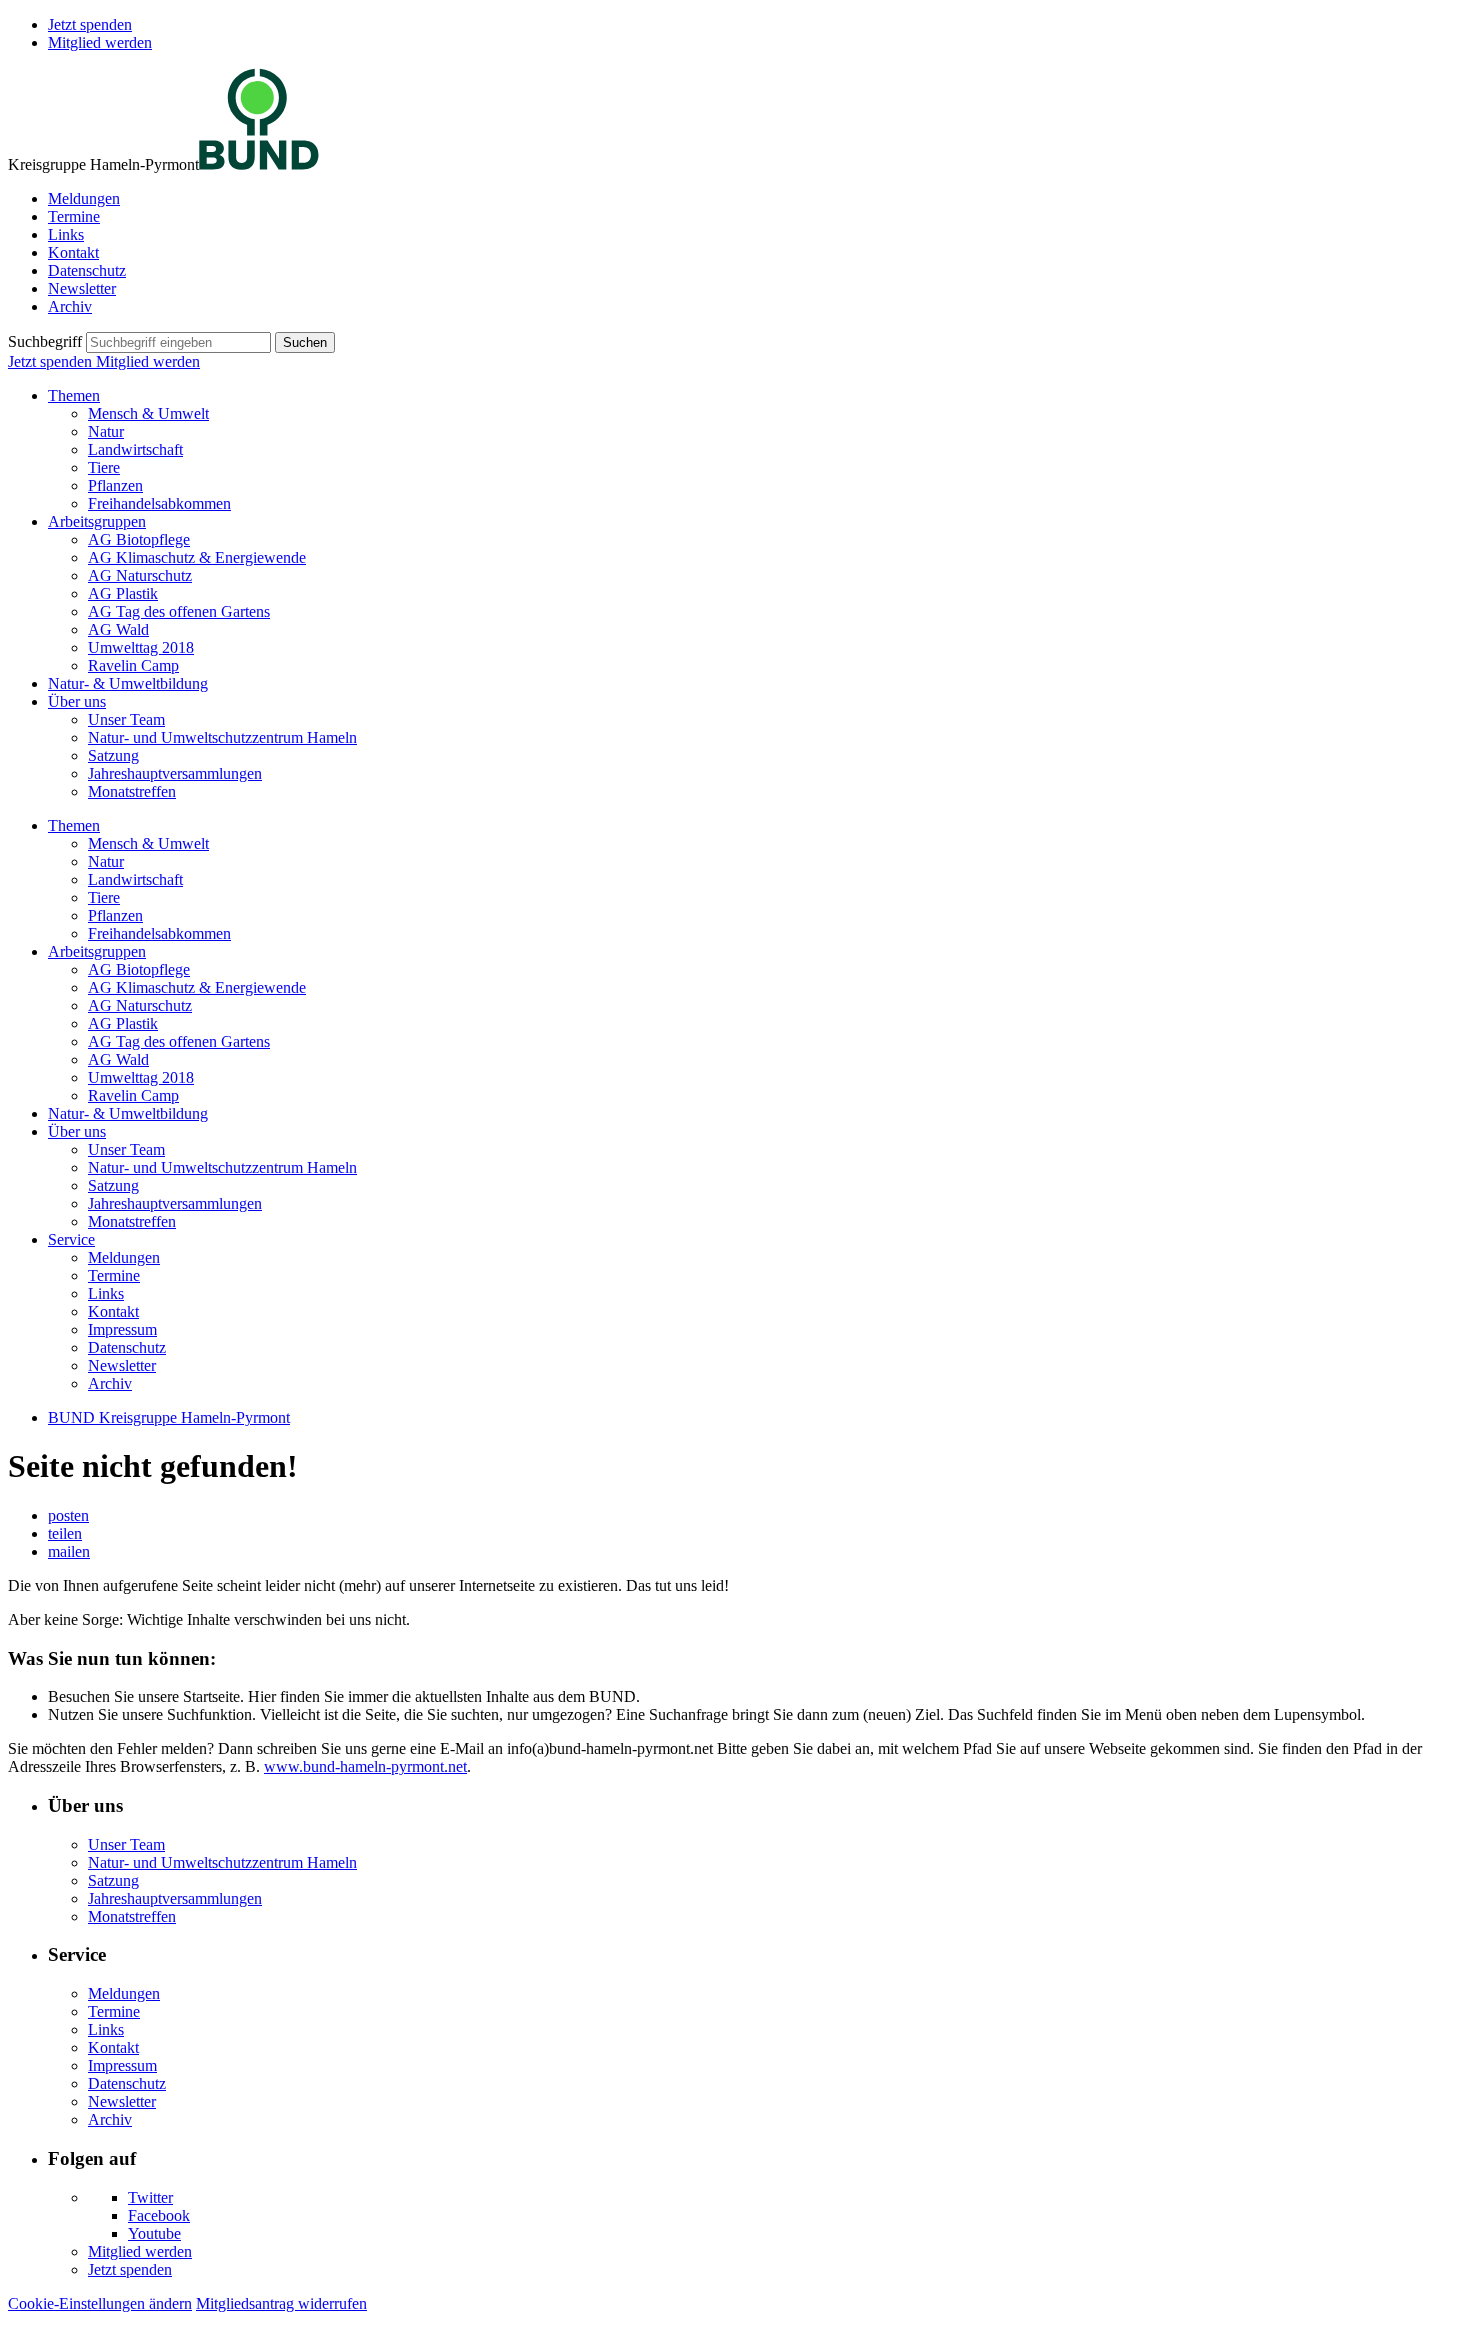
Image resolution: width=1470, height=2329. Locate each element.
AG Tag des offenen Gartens (179, 611)
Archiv (70, 306)
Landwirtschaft (135, 449)
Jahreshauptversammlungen (175, 773)
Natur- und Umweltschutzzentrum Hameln (222, 737)
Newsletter (82, 288)
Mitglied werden (100, 42)
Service (71, 1239)
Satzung (113, 755)
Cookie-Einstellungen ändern (100, 2303)
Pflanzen (115, 485)
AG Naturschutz (140, 575)
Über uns (77, 701)
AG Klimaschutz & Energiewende (197, 557)
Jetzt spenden (90, 24)
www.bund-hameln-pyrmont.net (365, 1766)
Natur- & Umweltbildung (128, 683)
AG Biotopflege (139, 539)
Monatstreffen (132, 791)
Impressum (122, 1329)
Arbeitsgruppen (97, 521)
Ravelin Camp (133, 665)
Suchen (305, 342)
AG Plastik (123, 593)
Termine (74, 216)
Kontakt (73, 252)
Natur (106, 431)
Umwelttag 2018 (141, 647)
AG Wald (118, 629)
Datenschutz (87, 270)
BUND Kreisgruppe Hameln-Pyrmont (169, 1417)
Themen (74, 395)
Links (66, 234)
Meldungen (84, 198)
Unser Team (126, 719)
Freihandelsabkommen (159, 503)
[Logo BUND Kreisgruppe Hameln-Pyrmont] (259, 164)
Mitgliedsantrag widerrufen (281, 2303)
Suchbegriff (45, 341)
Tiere (104, 467)
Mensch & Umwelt (148, 413)
